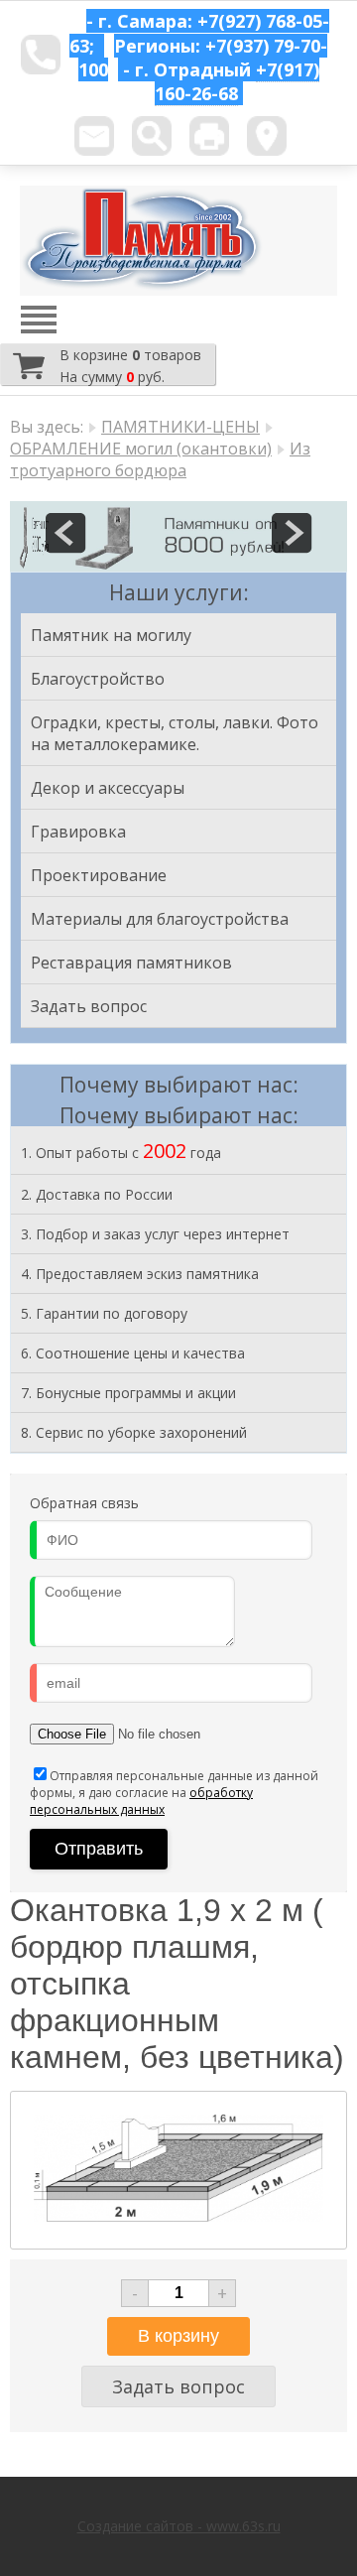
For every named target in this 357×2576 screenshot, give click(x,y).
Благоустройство (98, 679)
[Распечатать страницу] (209, 136)
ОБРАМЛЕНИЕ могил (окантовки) (141, 449)
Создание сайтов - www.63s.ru (179, 2526)
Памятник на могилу (111, 635)
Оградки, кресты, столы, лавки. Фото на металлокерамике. (175, 733)
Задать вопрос (89, 1006)
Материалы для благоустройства (160, 919)
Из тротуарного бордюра (160, 459)
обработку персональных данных (141, 1801)
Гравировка (78, 832)
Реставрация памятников (131, 963)
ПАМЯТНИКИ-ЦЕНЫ (180, 427)
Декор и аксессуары (108, 788)
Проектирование (99, 875)
